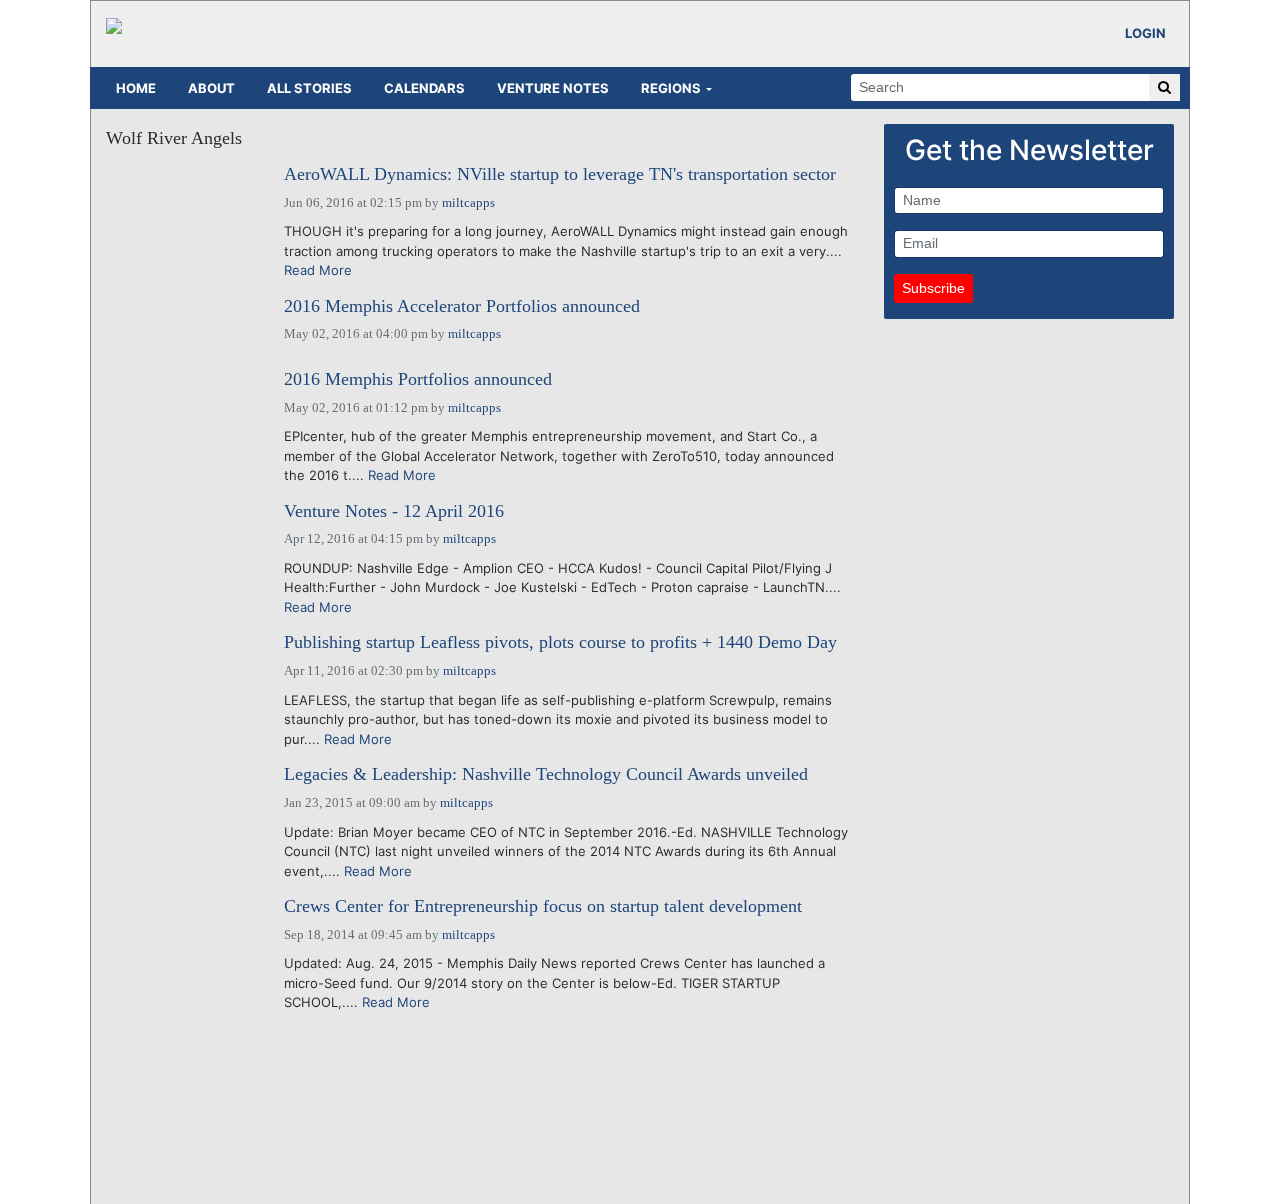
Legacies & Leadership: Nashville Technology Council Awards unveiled (546, 774)
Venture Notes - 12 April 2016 (394, 511)
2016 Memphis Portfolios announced (418, 379)
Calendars (424, 88)
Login (1145, 33)
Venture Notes (553, 88)
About (211, 88)
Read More (318, 270)
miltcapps (468, 202)
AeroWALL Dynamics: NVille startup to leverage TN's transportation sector (560, 174)
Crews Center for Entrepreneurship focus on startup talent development (543, 906)
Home (136, 88)
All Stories (309, 88)
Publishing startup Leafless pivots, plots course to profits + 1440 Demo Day (560, 642)
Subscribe (933, 288)
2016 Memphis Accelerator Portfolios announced (462, 306)
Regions (671, 88)
